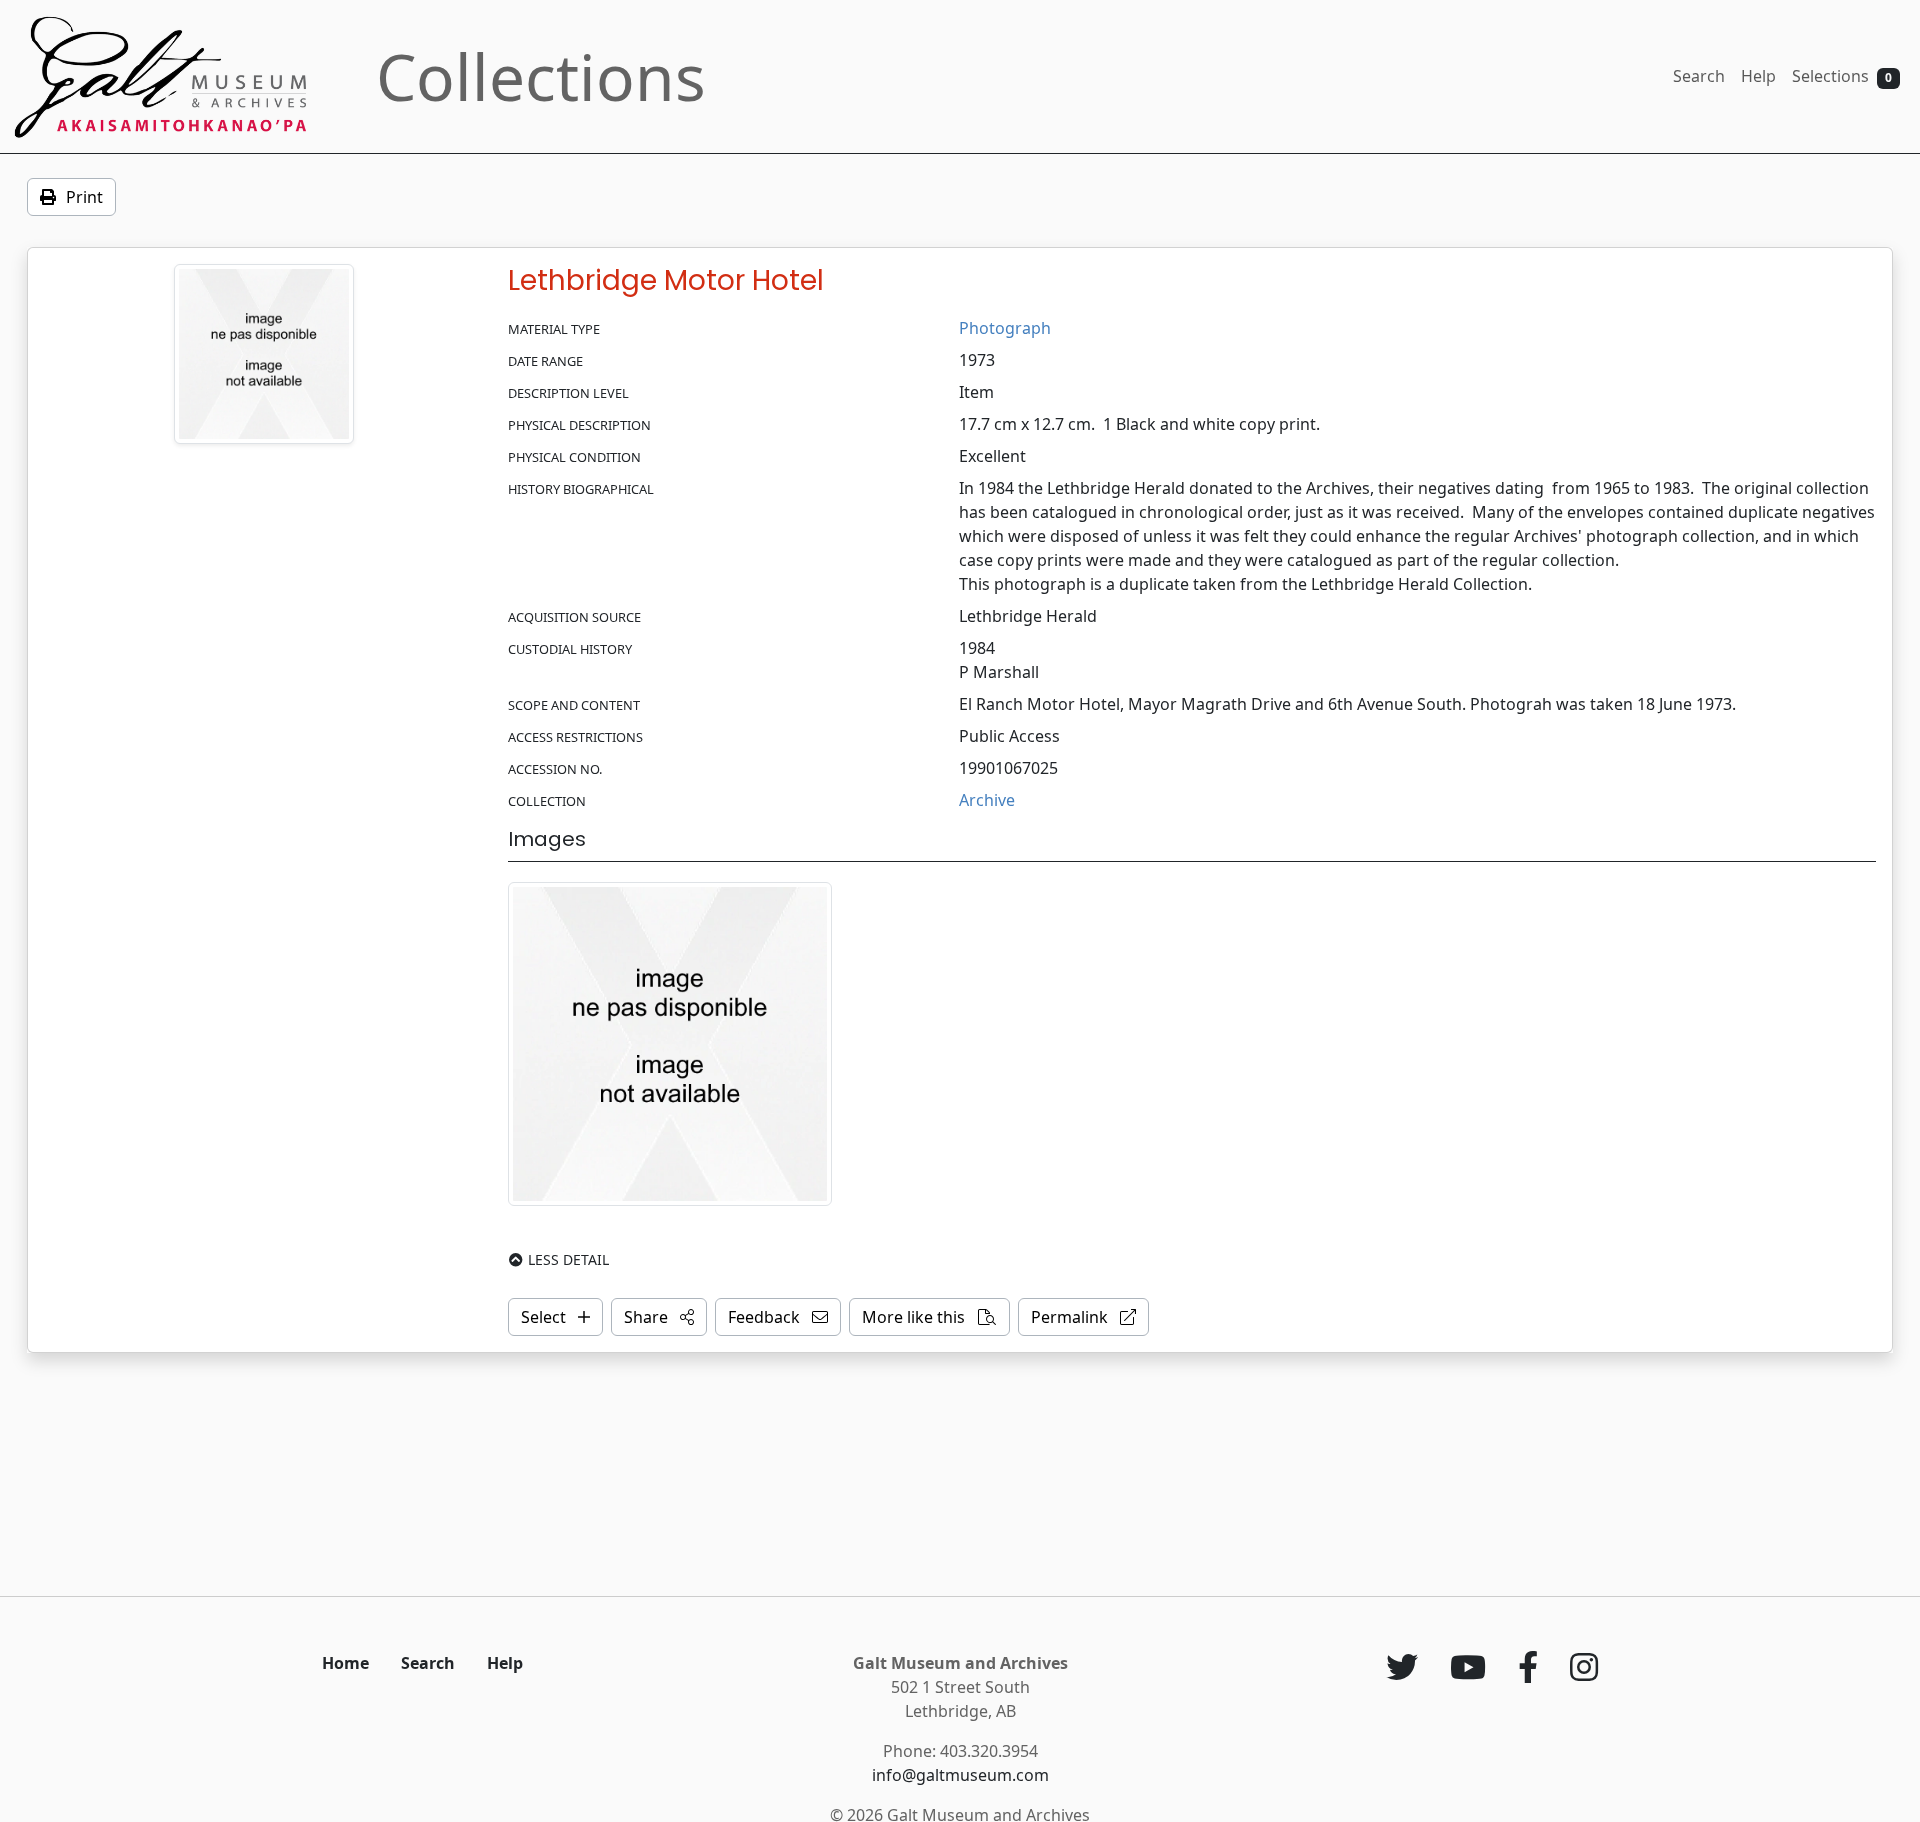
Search (1699, 76)
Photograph (1005, 328)
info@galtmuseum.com (960, 1775)
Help (1758, 76)
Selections (1842, 76)
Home (345, 1663)
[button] (659, 1317)
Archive (987, 800)
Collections (541, 76)
